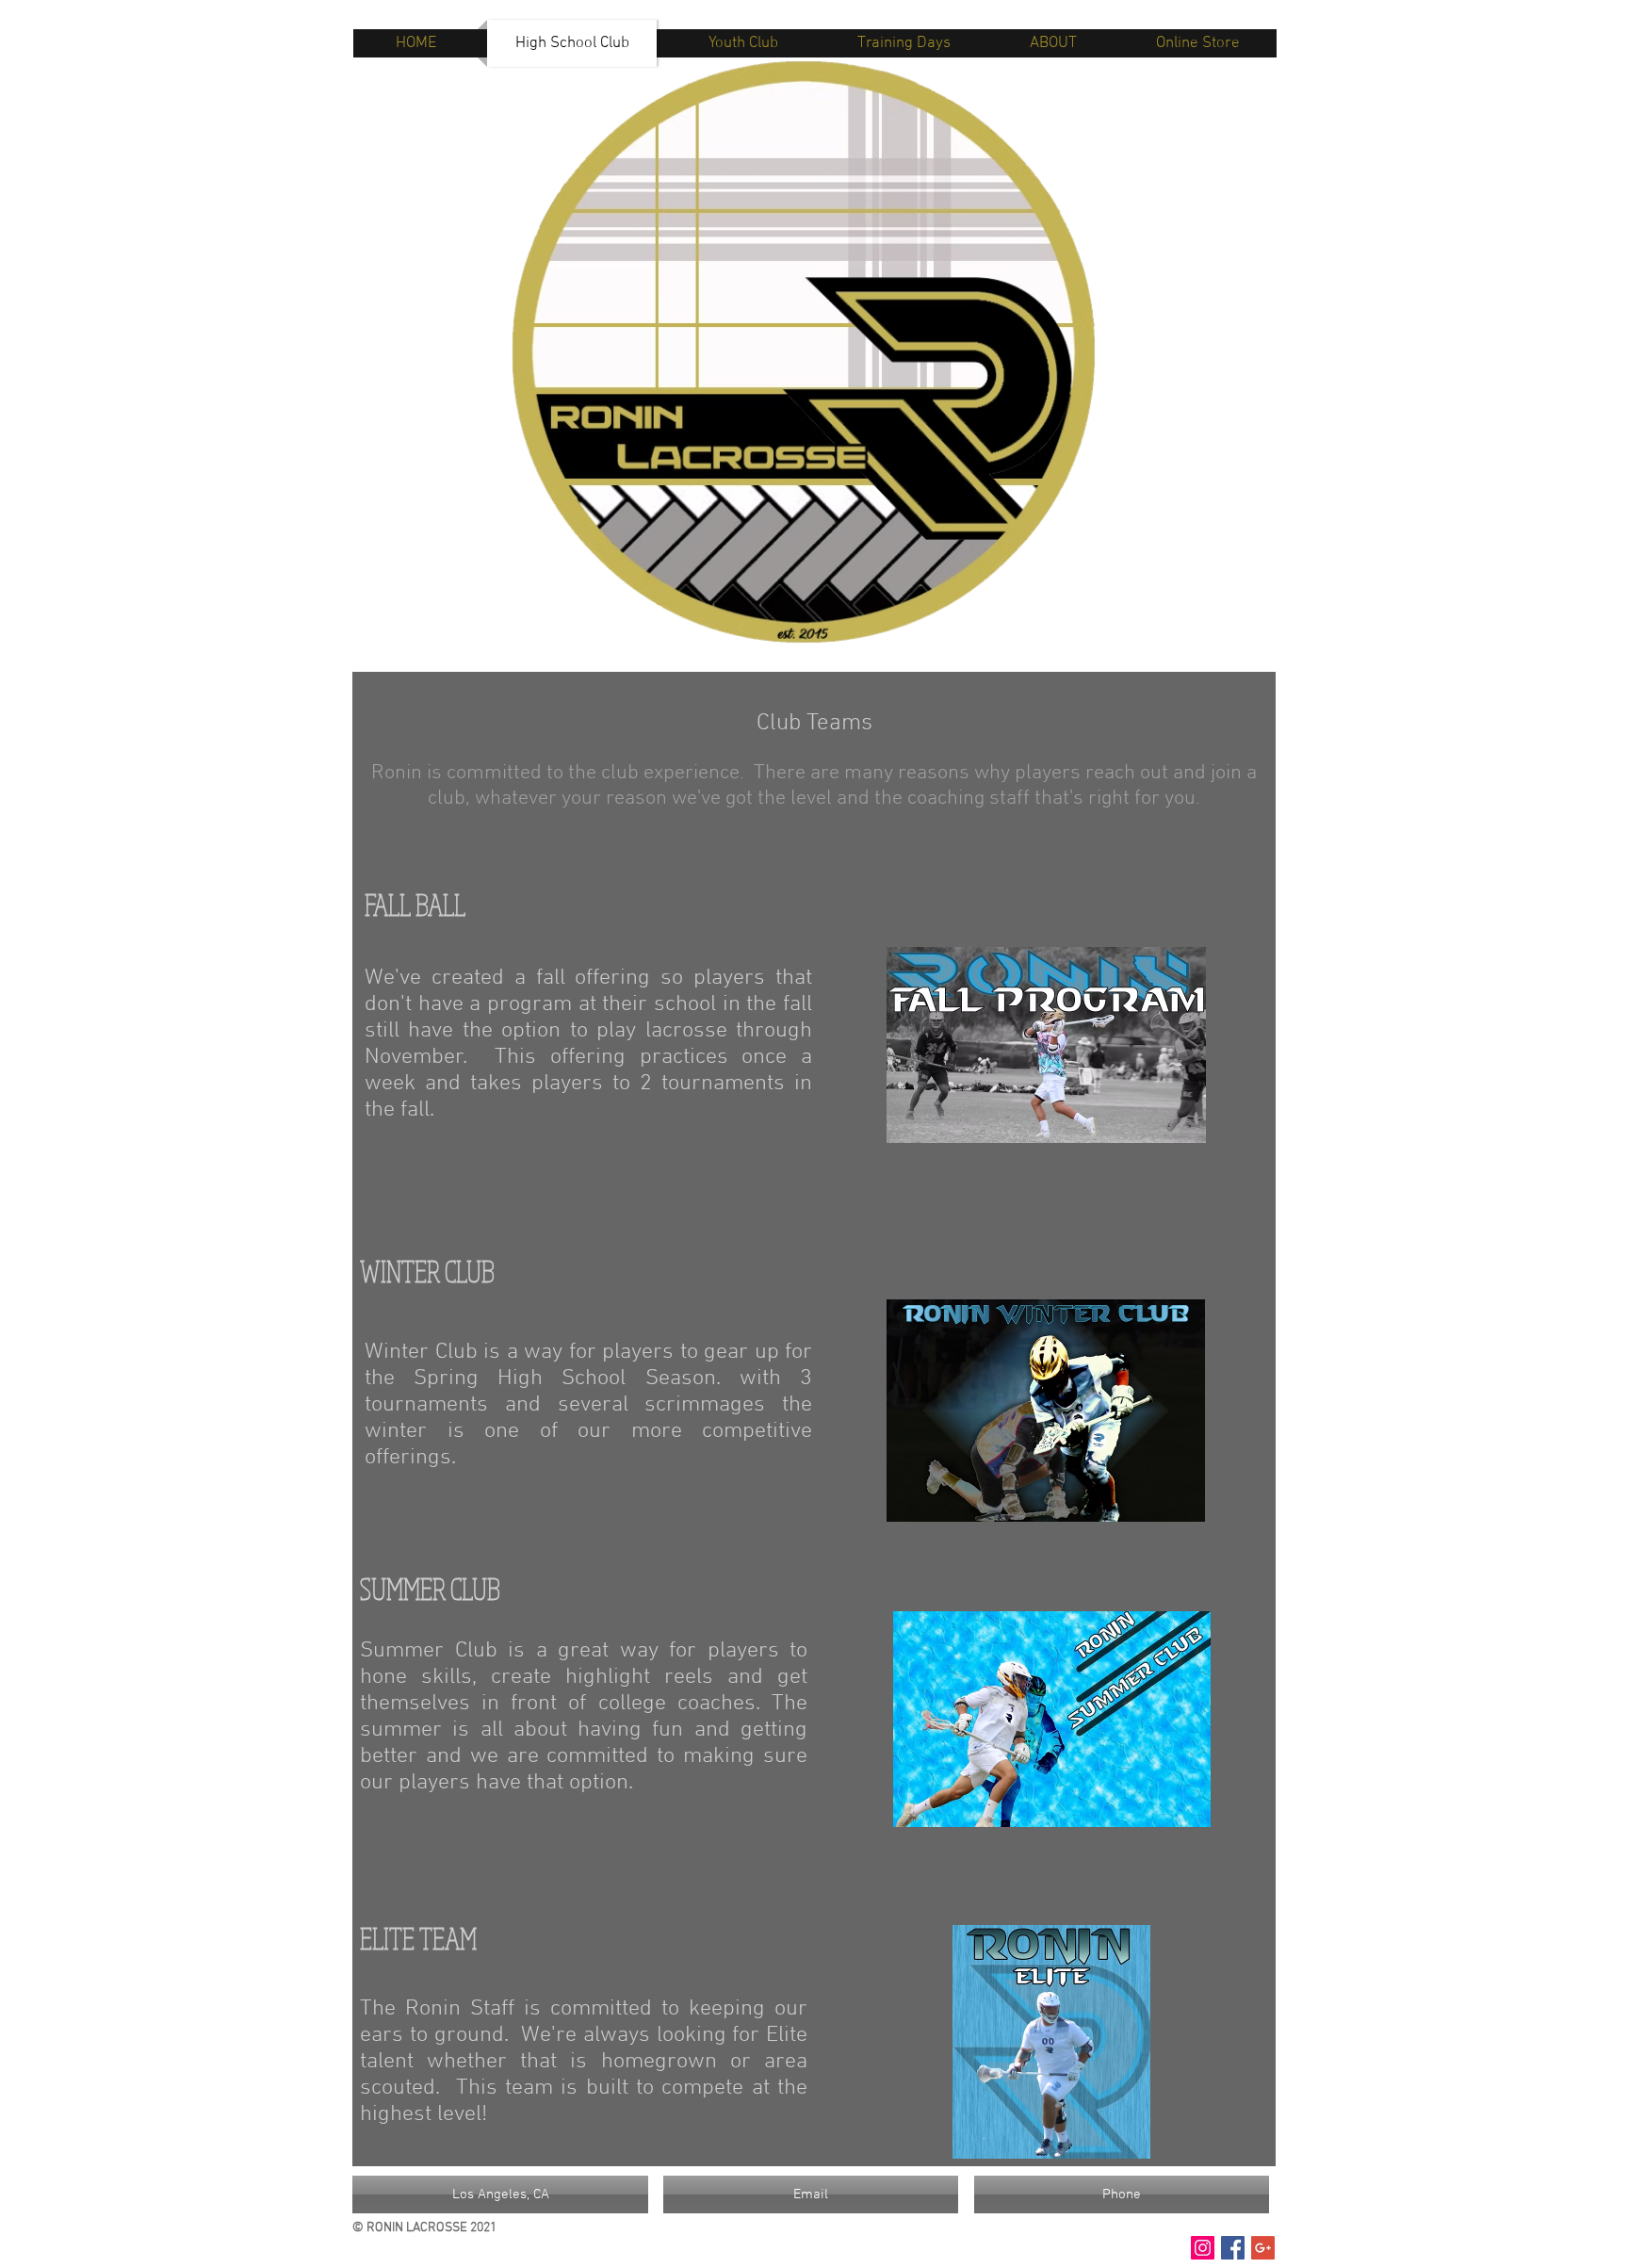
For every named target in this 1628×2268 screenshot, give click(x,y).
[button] (500, 2195)
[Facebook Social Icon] (1233, 2248)
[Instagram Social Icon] (1203, 2248)
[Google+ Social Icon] (1263, 2248)
